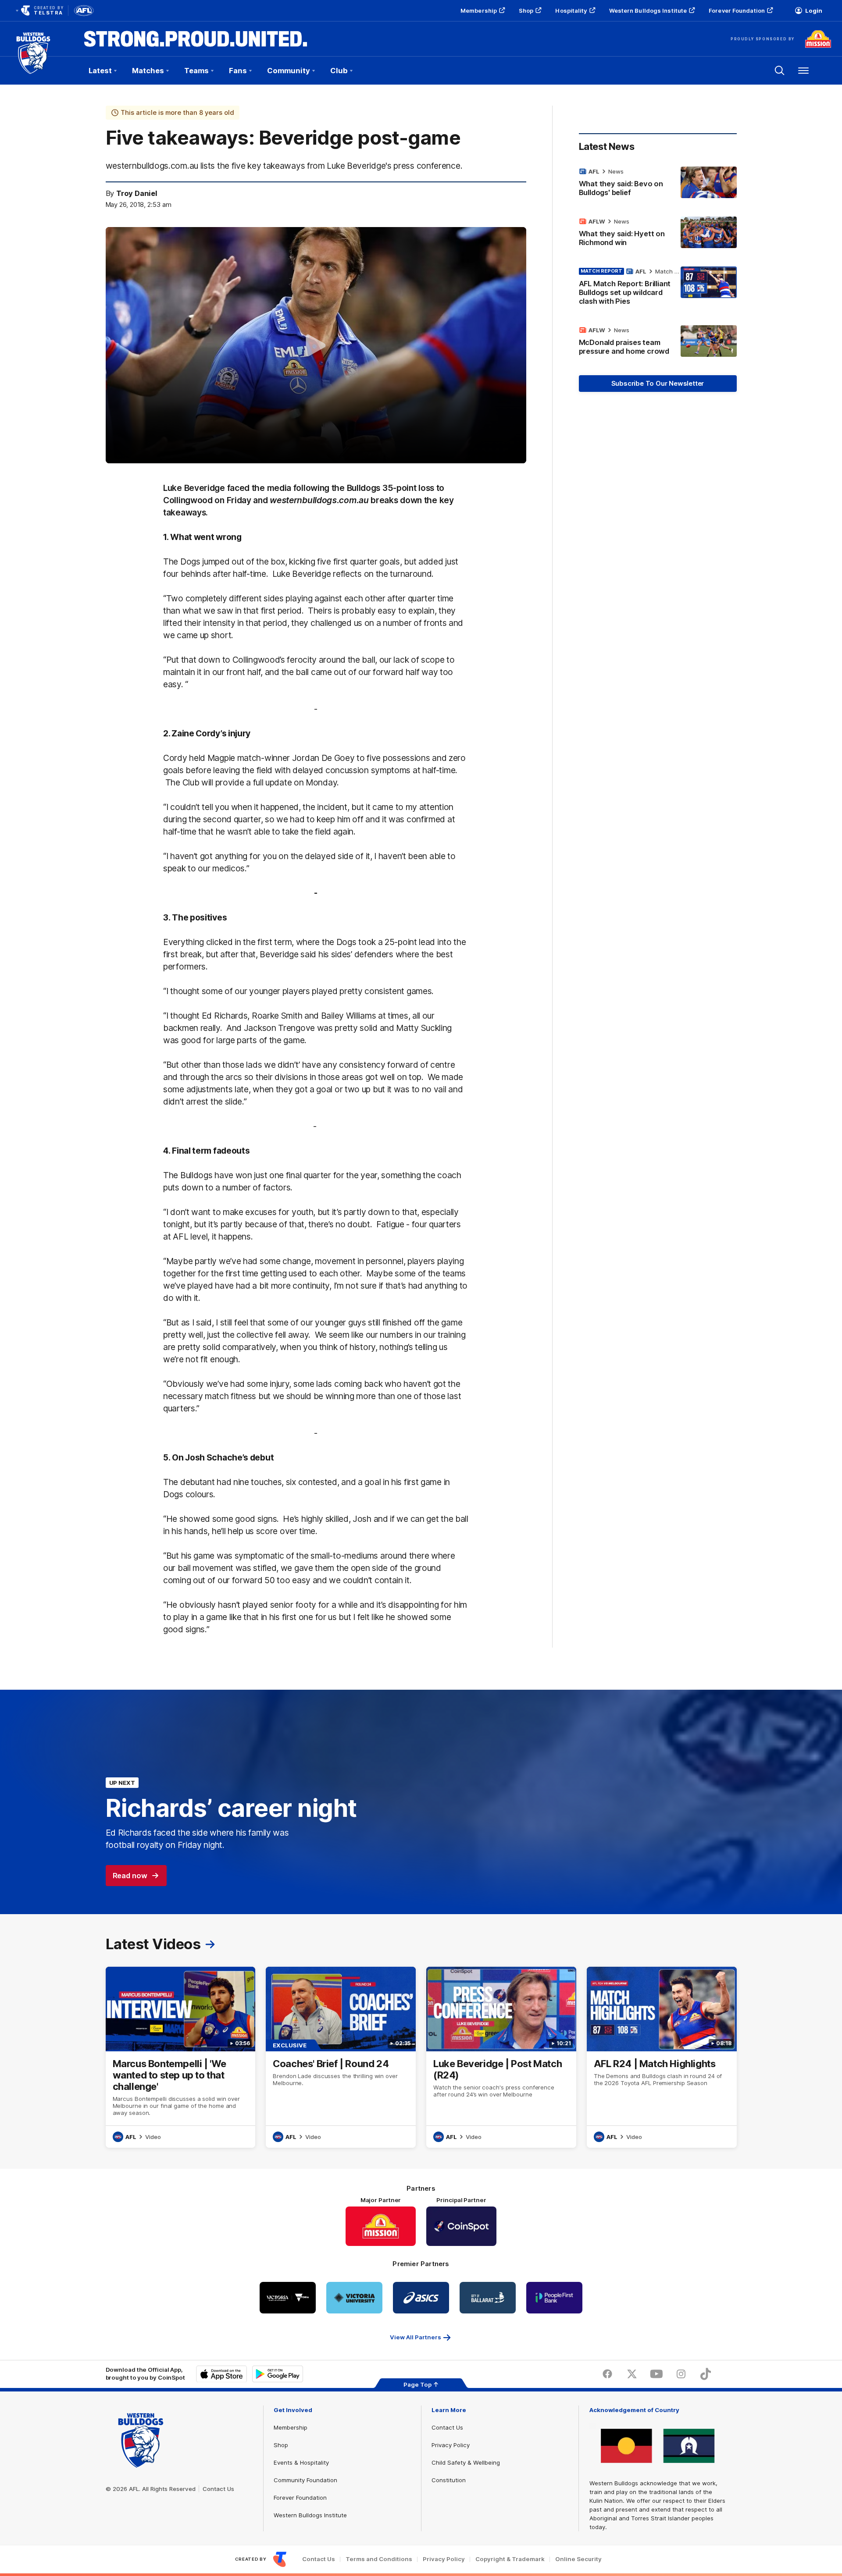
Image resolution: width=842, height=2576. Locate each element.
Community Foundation (305, 2480)
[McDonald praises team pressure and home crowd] (658, 342)
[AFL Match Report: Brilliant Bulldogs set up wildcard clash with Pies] (658, 288)
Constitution (449, 2480)
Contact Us (218, 2489)
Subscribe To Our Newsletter (658, 383)
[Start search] (780, 71)
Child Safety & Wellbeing (466, 2462)
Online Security (578, 2559)
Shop (526, 11)
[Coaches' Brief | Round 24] (341, 2057)
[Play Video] (316, 345)
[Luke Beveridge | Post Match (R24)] (501, 2057)
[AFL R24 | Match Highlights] (662, 2057)
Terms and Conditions (379, 2559)
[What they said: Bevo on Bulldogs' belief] (658, 184)
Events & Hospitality (301, 2462)
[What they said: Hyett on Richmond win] (658, 234)
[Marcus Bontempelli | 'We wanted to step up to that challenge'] (181, 2057)
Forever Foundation (737, 11)
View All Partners (416, 2337)
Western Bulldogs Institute (648, 11)
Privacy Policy (451, 2445)
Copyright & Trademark (510, 2559)
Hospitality (571, 11)
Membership (479, 11)
